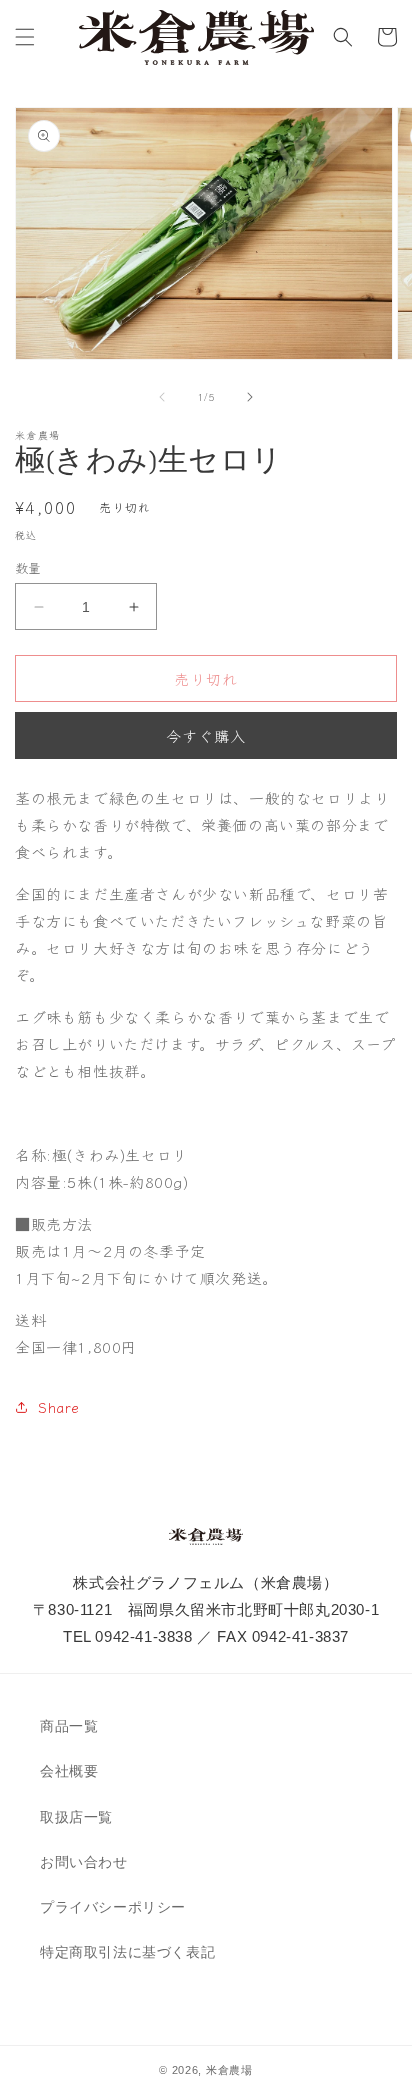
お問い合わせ (84, 1862)
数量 (28, 567)
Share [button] (59, 1407)
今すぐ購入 (206, 735)
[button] (25, 37)
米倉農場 (229, 2070)
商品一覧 (69, 1726)
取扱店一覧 (76, 1817)
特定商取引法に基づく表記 (127, 1952)
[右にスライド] (250, 397)
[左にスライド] (162, 397)
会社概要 (69, 1771)
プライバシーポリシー (113, 1907)
